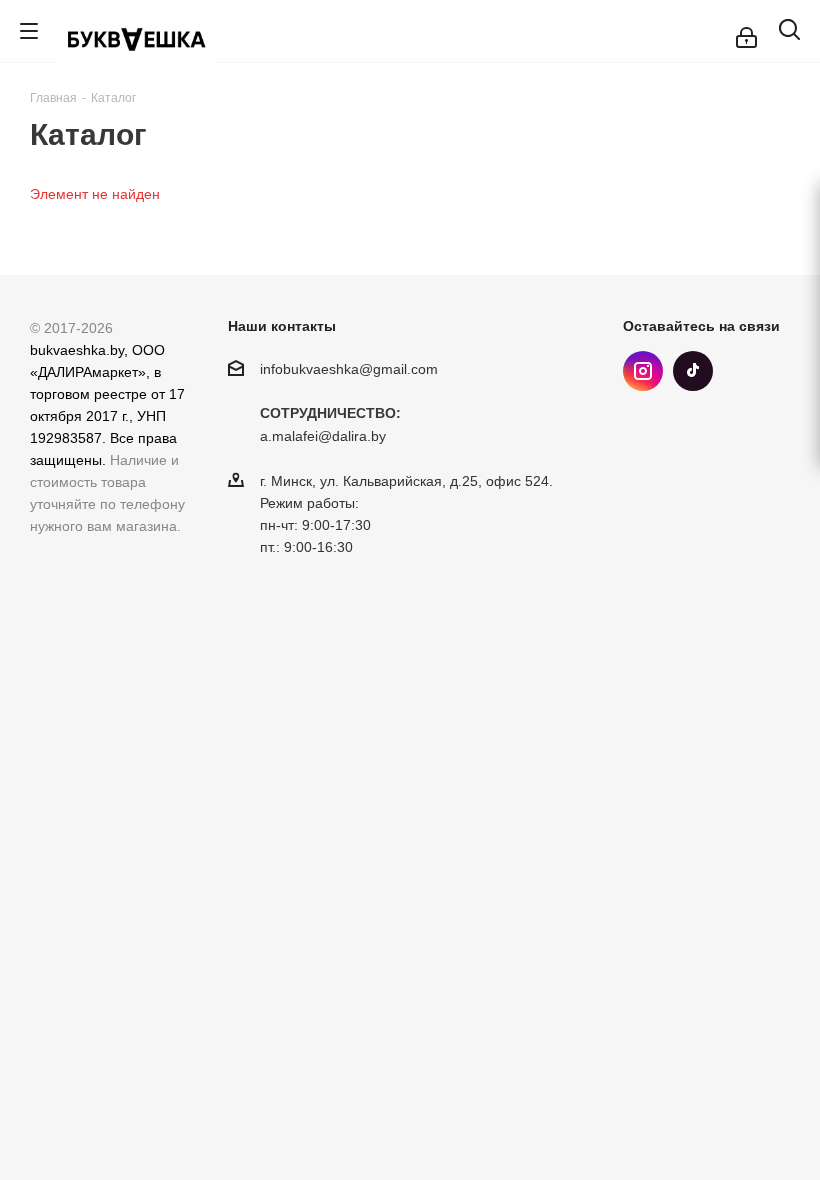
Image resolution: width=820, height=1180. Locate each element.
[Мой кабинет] (746, 31)
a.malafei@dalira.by (323, 437)
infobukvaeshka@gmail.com (349, 369)
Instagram (643, 371)
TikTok (693, 371)
